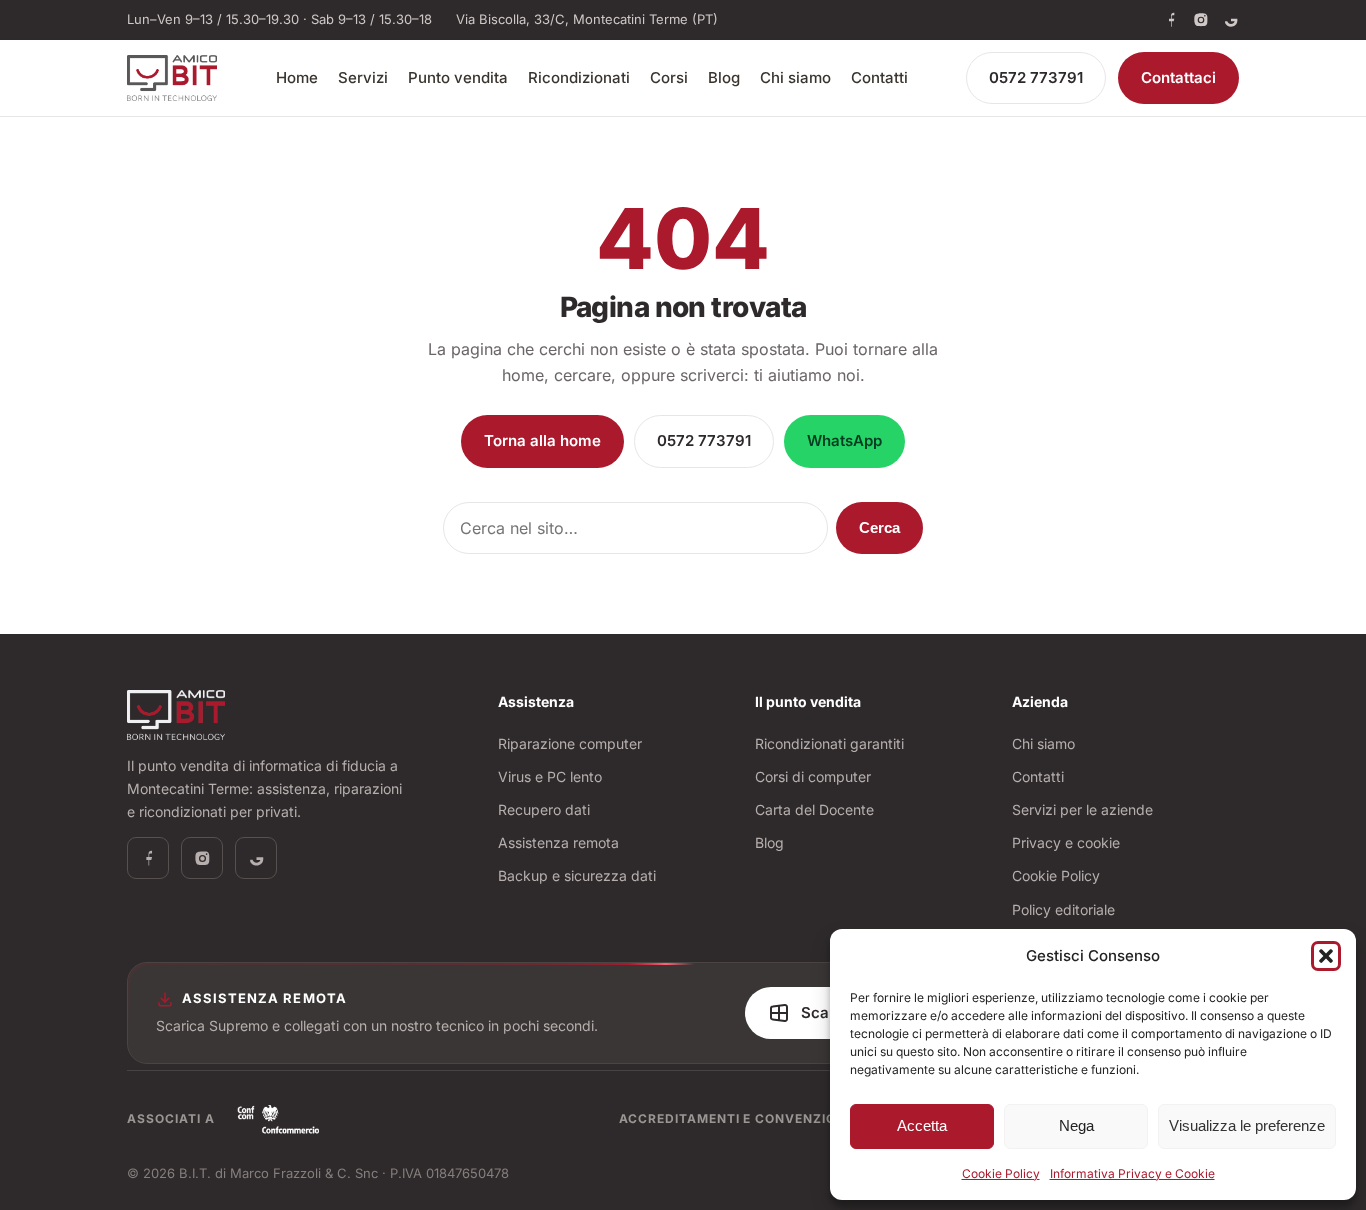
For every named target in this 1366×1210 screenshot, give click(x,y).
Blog (724, 77)
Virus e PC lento (550, 776)
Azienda (1040, 701)
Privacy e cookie (1066, 842)
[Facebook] (1171, 20)
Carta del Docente (814, 809)
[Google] (1231, 20)
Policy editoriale (1063, 909)
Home (297, 77)
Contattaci (1178, 77)
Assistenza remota (558, 842)
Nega (1076, 1125)
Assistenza (536, 701)
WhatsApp (844, 440)
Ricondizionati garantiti (829, 743)
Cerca (879, 527)
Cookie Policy (1001, 1173)
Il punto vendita (808, 701)
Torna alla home (542, 440)
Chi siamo (795, 77)
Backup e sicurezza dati (577, 875)
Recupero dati (544, 809)
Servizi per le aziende (1082, 809)
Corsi (669, 77)
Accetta (922, 1125)
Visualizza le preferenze (1247, 1125)
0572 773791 (1036, 77)
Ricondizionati (579, 77)
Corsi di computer (813, 776)
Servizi (363, 77)
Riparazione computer (570, 743)
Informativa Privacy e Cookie (1132, 1173)
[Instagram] (1201, 20)
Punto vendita (458, 77)
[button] (1326, 956)
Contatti (879, 77)
